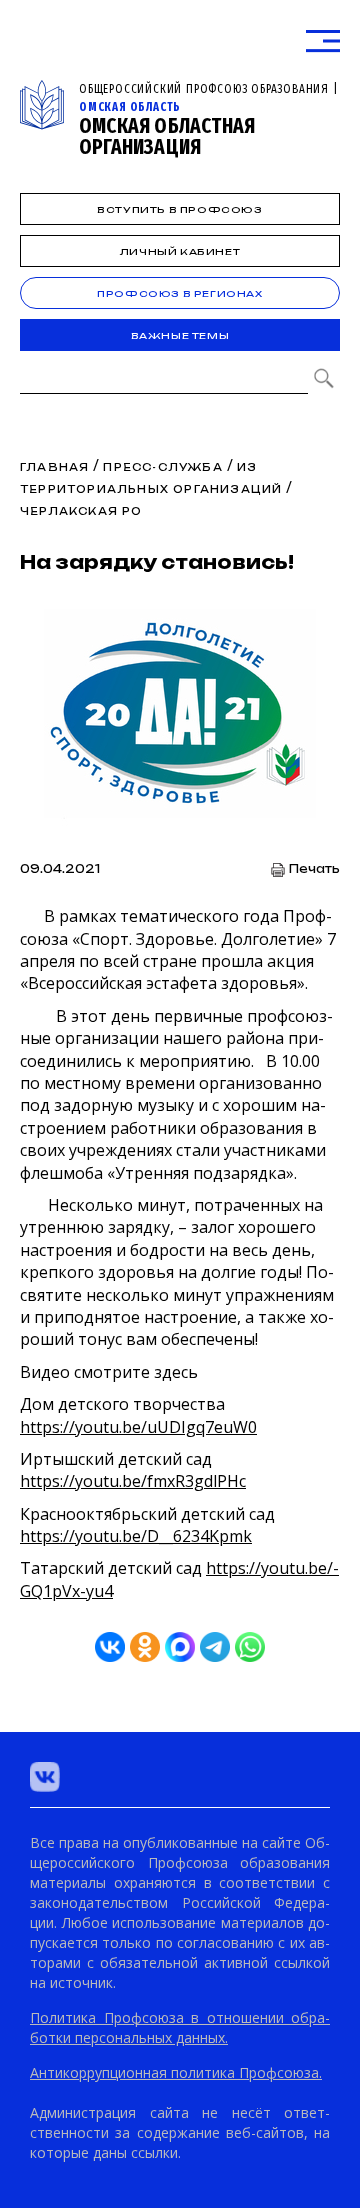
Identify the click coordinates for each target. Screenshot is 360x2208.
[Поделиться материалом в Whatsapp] (250, 1647)
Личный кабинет (180, 251)
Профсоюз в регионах (179, 293)
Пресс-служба (162, 467)
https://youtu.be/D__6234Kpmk (136, 1536)
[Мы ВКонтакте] (45, 1777)
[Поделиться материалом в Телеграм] (215, 1647)
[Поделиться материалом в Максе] (180, 1647)
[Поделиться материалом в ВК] (110, 1647)
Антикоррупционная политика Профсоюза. (176, 2072)
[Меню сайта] (323, 41)
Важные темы (180, 335)
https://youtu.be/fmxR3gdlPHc (133, 1481)
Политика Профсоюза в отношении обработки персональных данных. (180, 2027)
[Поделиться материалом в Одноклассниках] (145, 1647)
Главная (54, 467)
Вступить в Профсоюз (179, 209)
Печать (314, 869)
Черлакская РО (81, 511)
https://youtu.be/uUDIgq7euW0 (138, 1427)
